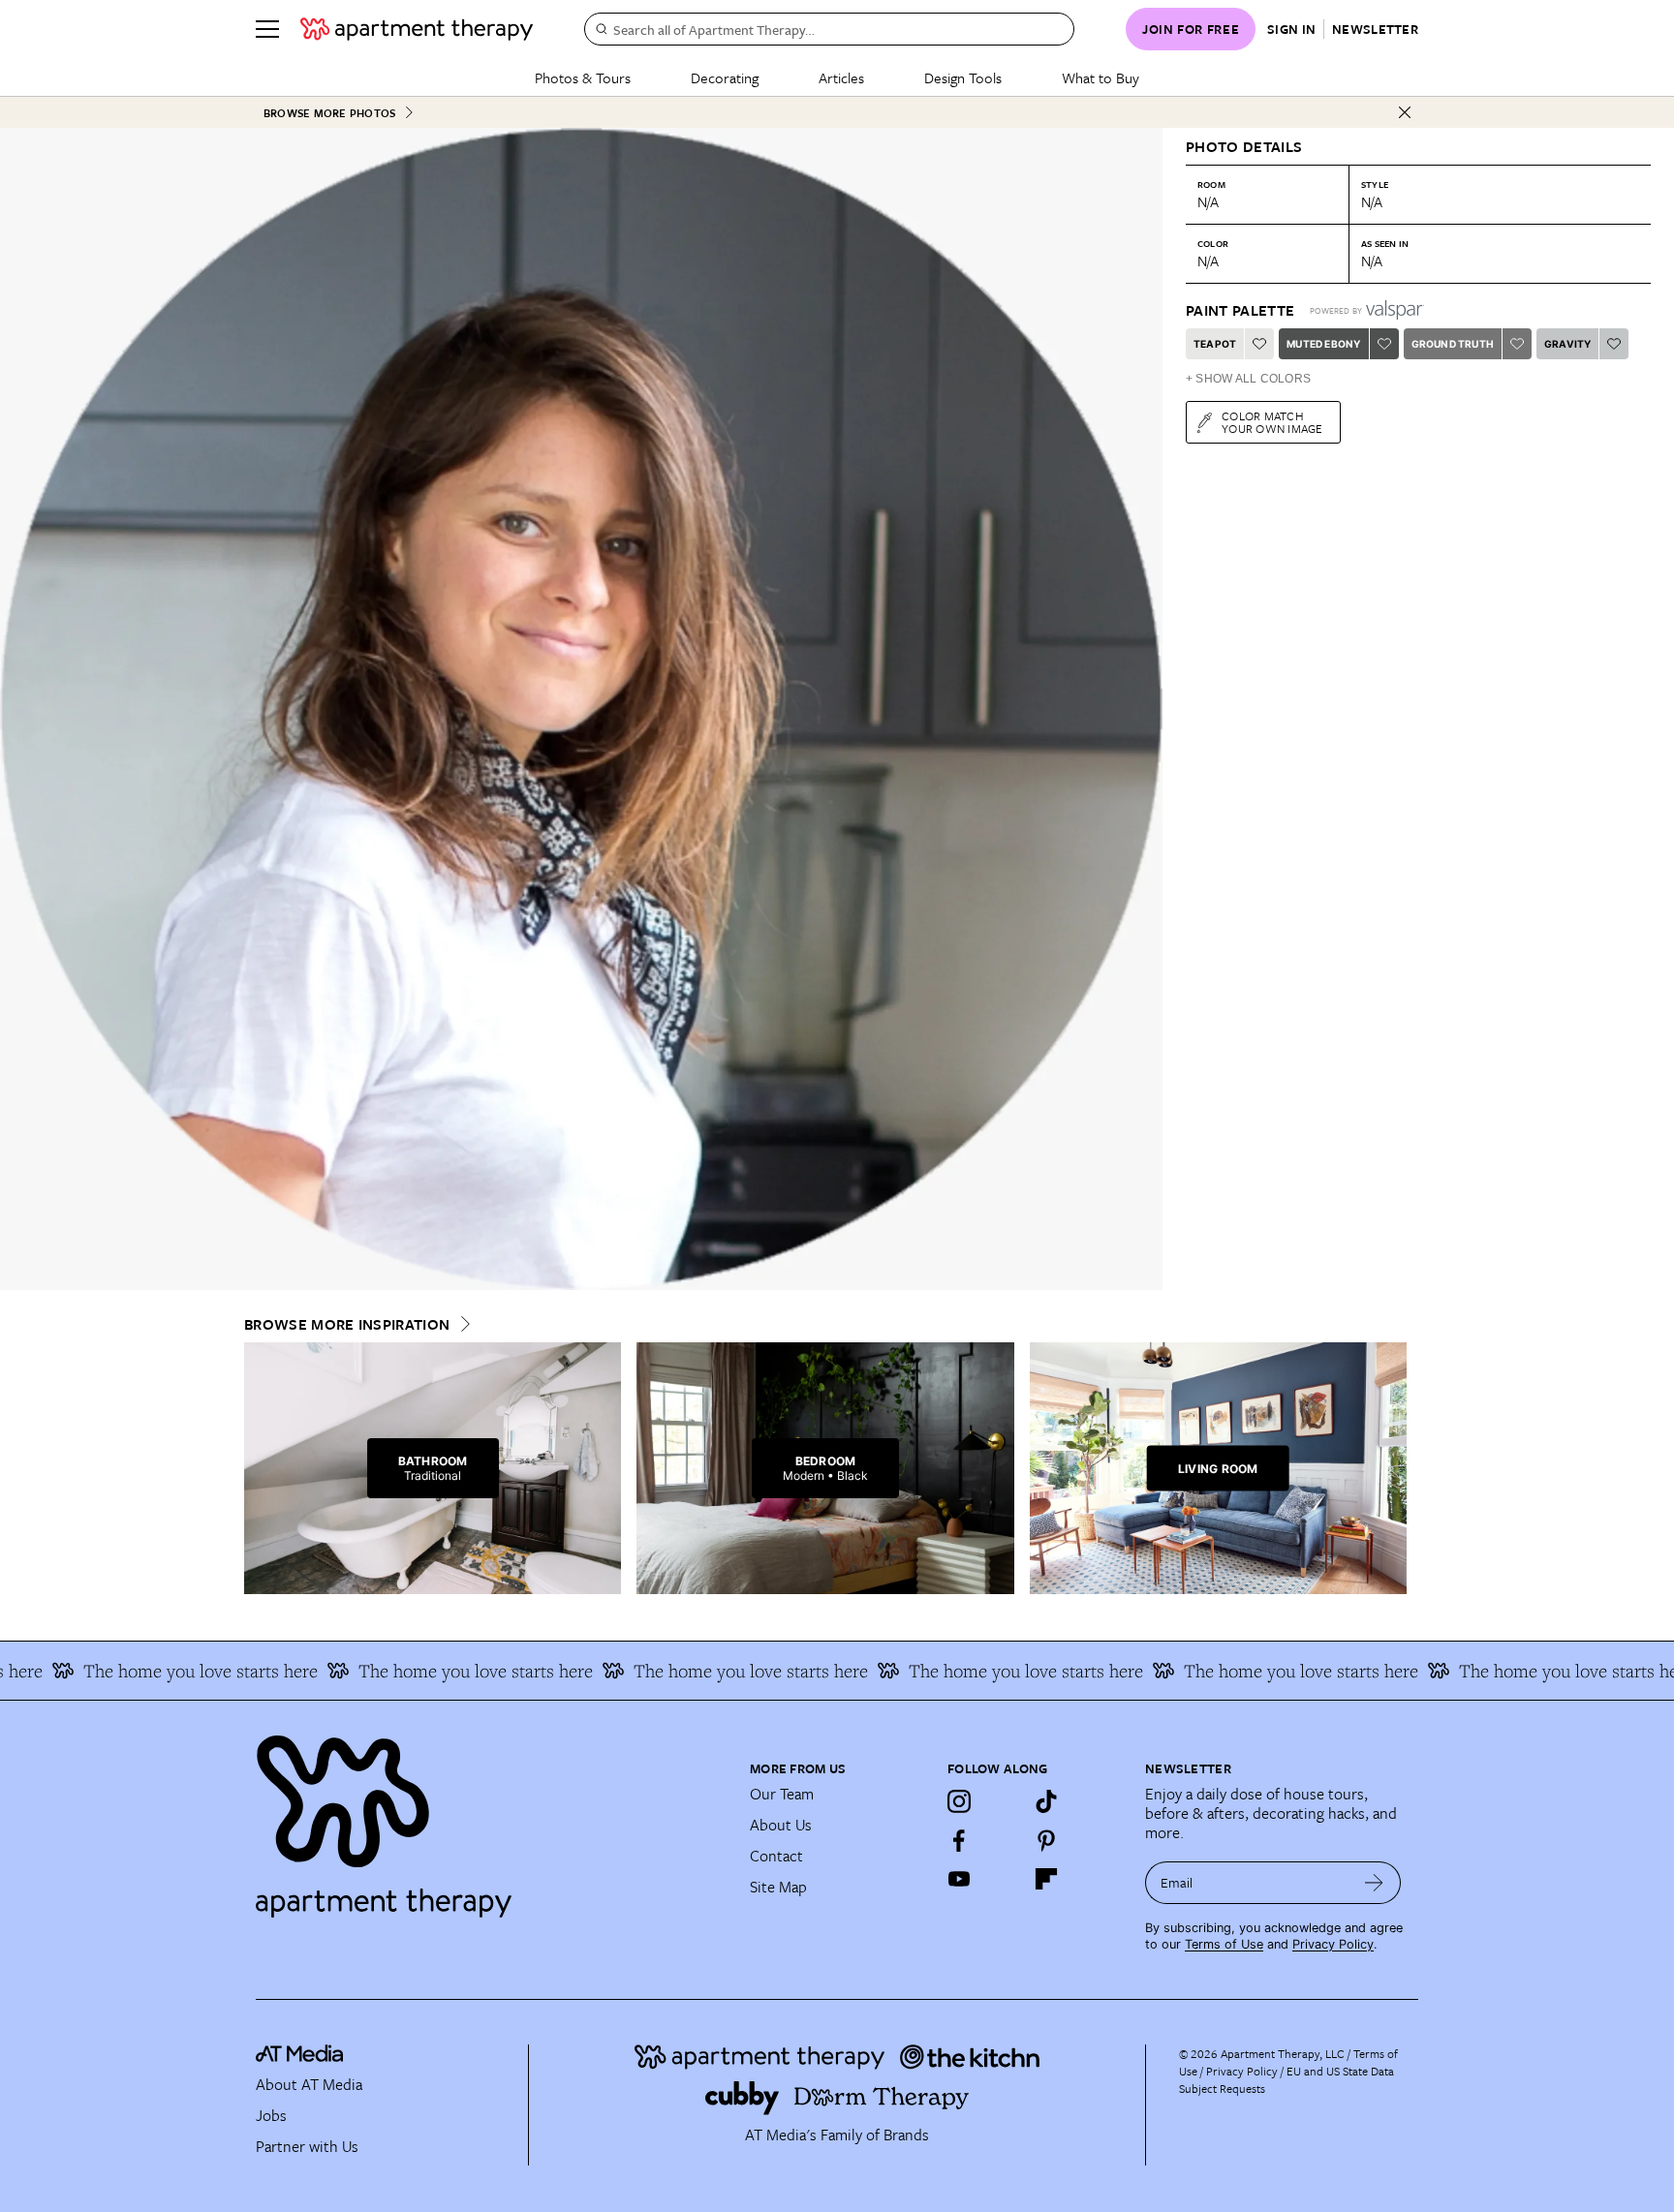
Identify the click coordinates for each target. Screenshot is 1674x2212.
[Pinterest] (1046, 1840)
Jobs (271, 2115)
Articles (841, 77)
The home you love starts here (149, 1671)
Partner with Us (307, 2146)
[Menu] (267, 29)
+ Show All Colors (1248, 379)
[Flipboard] (1046, 1879)
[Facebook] (959, 1840)
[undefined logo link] (417, 29)
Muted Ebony (1323, 344)
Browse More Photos (329, 113)
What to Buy (1100, 77)
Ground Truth (1453, 344)
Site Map (778, 1887)
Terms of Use (1224, 1944)
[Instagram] (959, 1801)
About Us (781, 1825)
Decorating (725, 77)
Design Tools (963, 77)
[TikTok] (1046, 1801)
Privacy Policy (1333, 1944)
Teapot (1215, 344)
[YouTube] (959, 1879)
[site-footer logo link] (299, 2056)
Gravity (1567, 344)
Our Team (782, 1794)
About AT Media (309, 2084)
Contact (776, 1856)
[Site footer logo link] (491, 1818)
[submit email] (1374, 1883)
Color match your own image (1272, 422)
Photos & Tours (583, 77)
